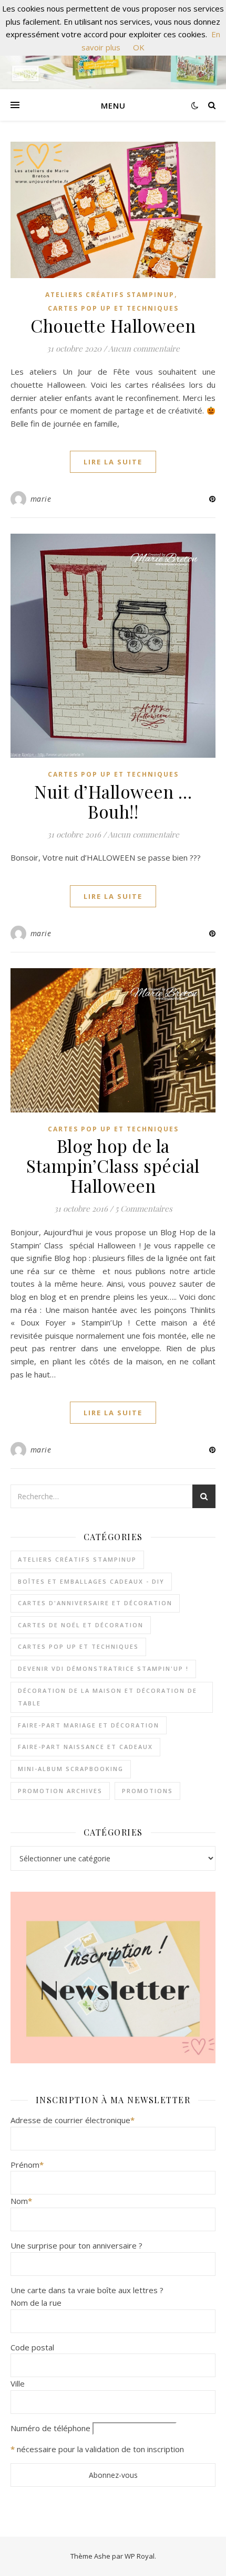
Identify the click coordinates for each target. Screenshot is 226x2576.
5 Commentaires (144, 1209)
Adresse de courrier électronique (73, 2120)
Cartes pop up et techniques (113, 308)
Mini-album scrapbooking (71, 1769)
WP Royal (140, 2556)
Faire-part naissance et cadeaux (85, 1747)
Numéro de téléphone (50, 2428)
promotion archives (60, 1791)
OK (139, 47)
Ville (18, 2383)
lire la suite (113, 462)
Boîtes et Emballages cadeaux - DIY (91, 1581)
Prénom (27, 2165)
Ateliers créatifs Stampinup (110, 295)
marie (41, 499)
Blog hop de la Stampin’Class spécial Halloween (113, 1165)
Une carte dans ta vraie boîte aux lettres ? (87, 2290)
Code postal (32, 2347)
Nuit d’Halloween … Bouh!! (113, 801)
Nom (21, 2201)
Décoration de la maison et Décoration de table (107, 1697)
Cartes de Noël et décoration (81, 1625)
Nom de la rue (36, 2303)
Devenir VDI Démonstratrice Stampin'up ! (103, 1668)
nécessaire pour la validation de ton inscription (100, 2449)
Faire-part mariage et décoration (89, 1725)
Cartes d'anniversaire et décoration (95, 1603)
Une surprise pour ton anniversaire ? (76, 2245)
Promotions (147, 1791)
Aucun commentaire (144, 348)
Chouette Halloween (113, 325)
